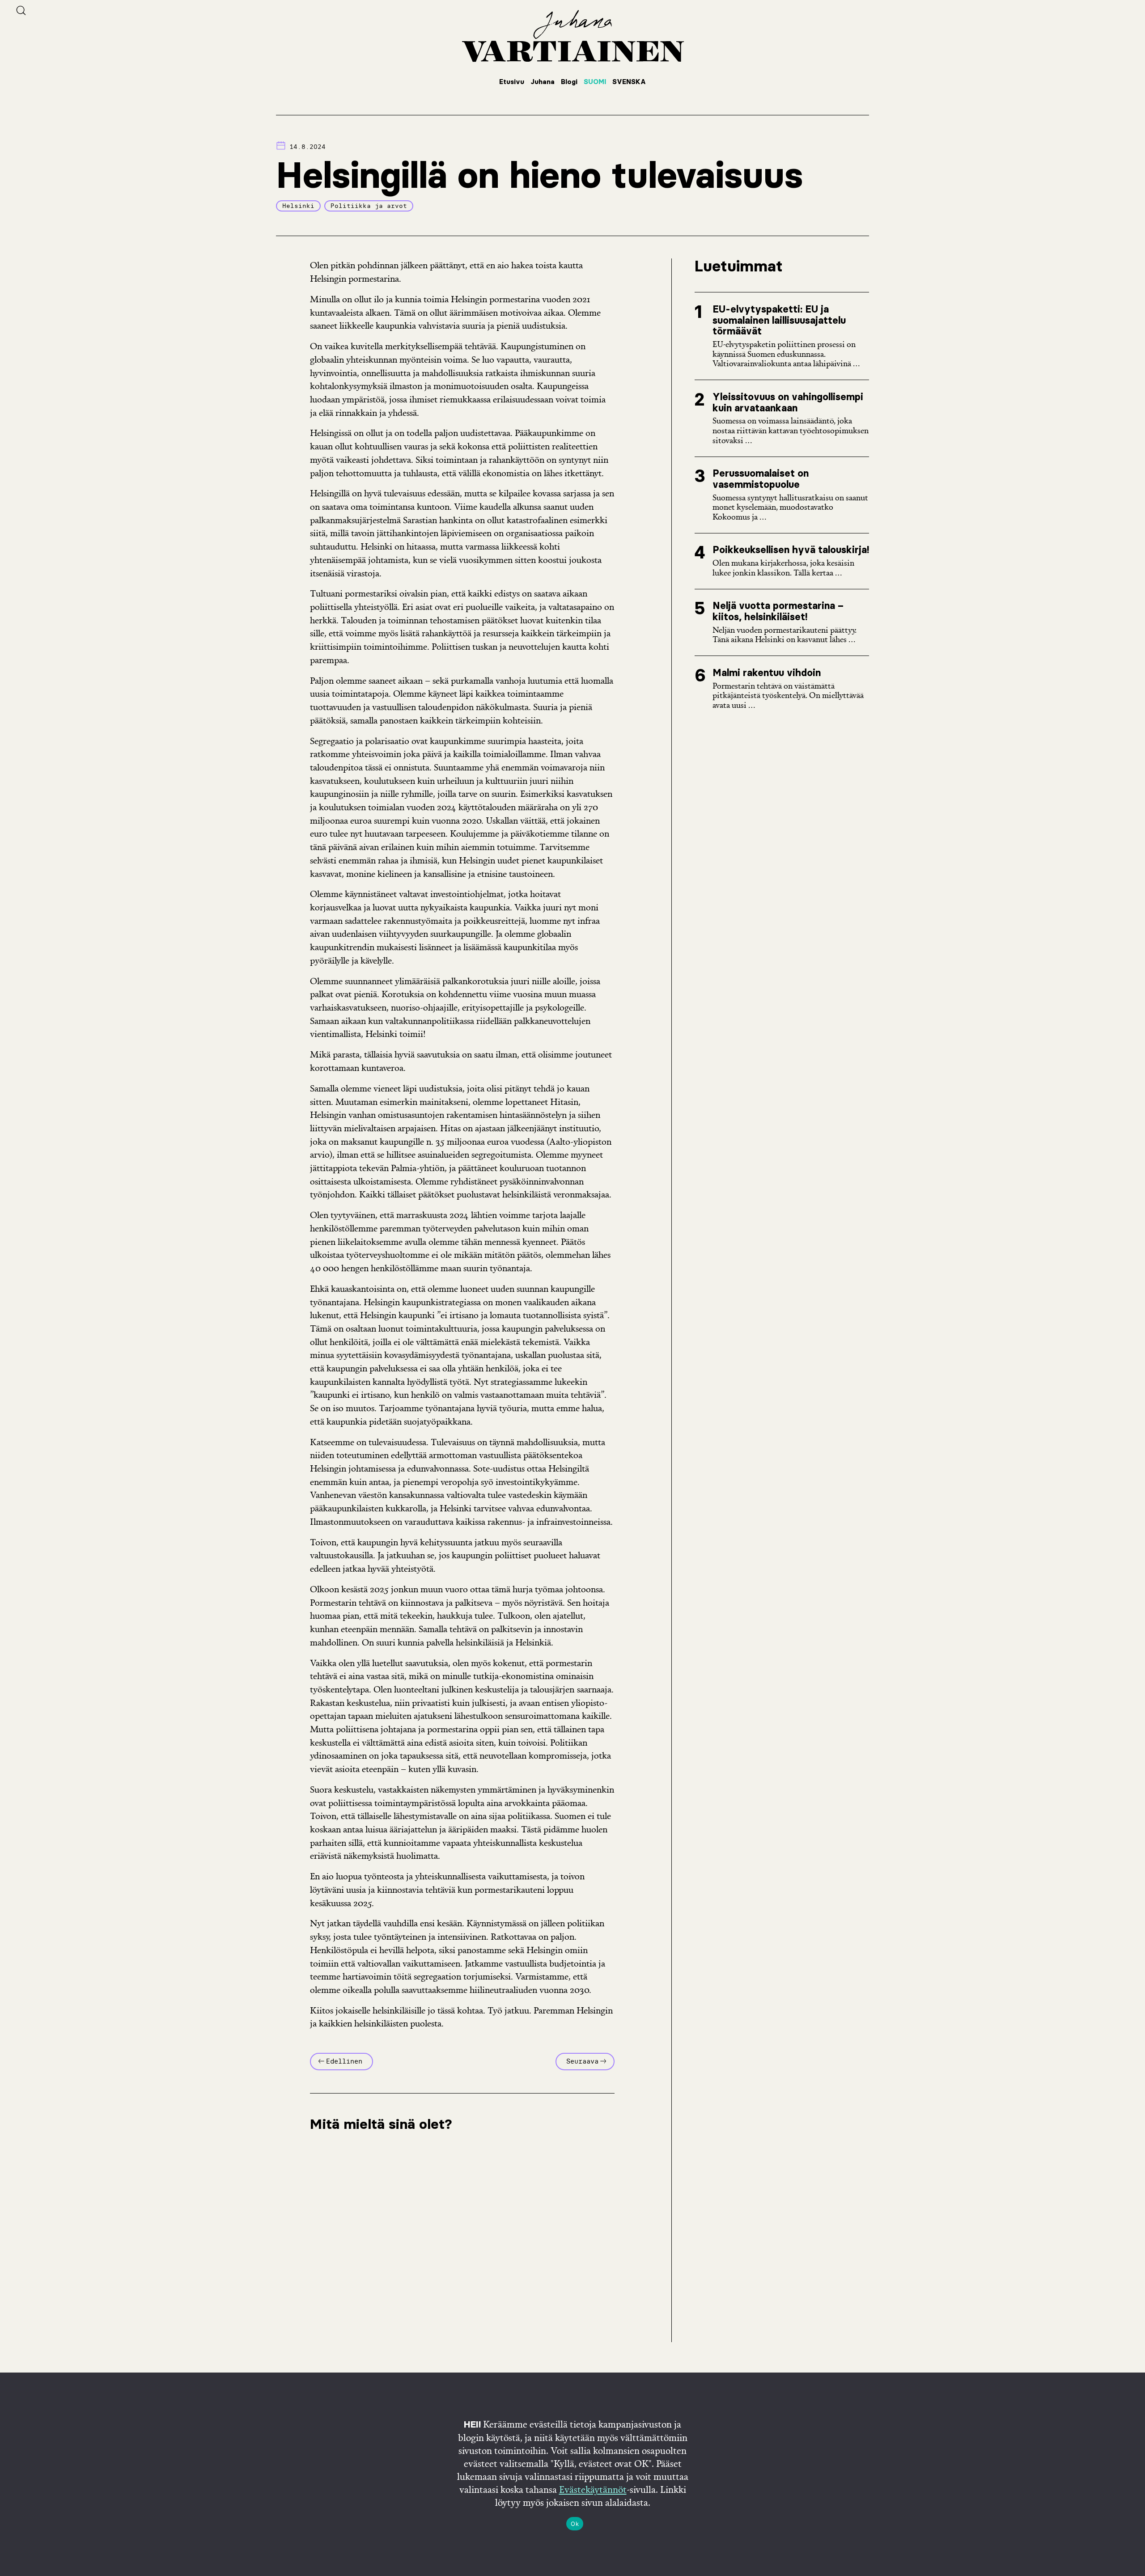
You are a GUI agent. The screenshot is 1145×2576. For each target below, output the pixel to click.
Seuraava (582, 2061)
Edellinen (344, 2061)
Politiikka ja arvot (369, 206)
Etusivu (512, 82)
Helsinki (298, 206)
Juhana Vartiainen (572, 36)
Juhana (543, 82)
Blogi (569, 82)
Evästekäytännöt (593, 2489)
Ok (575, 2524)
